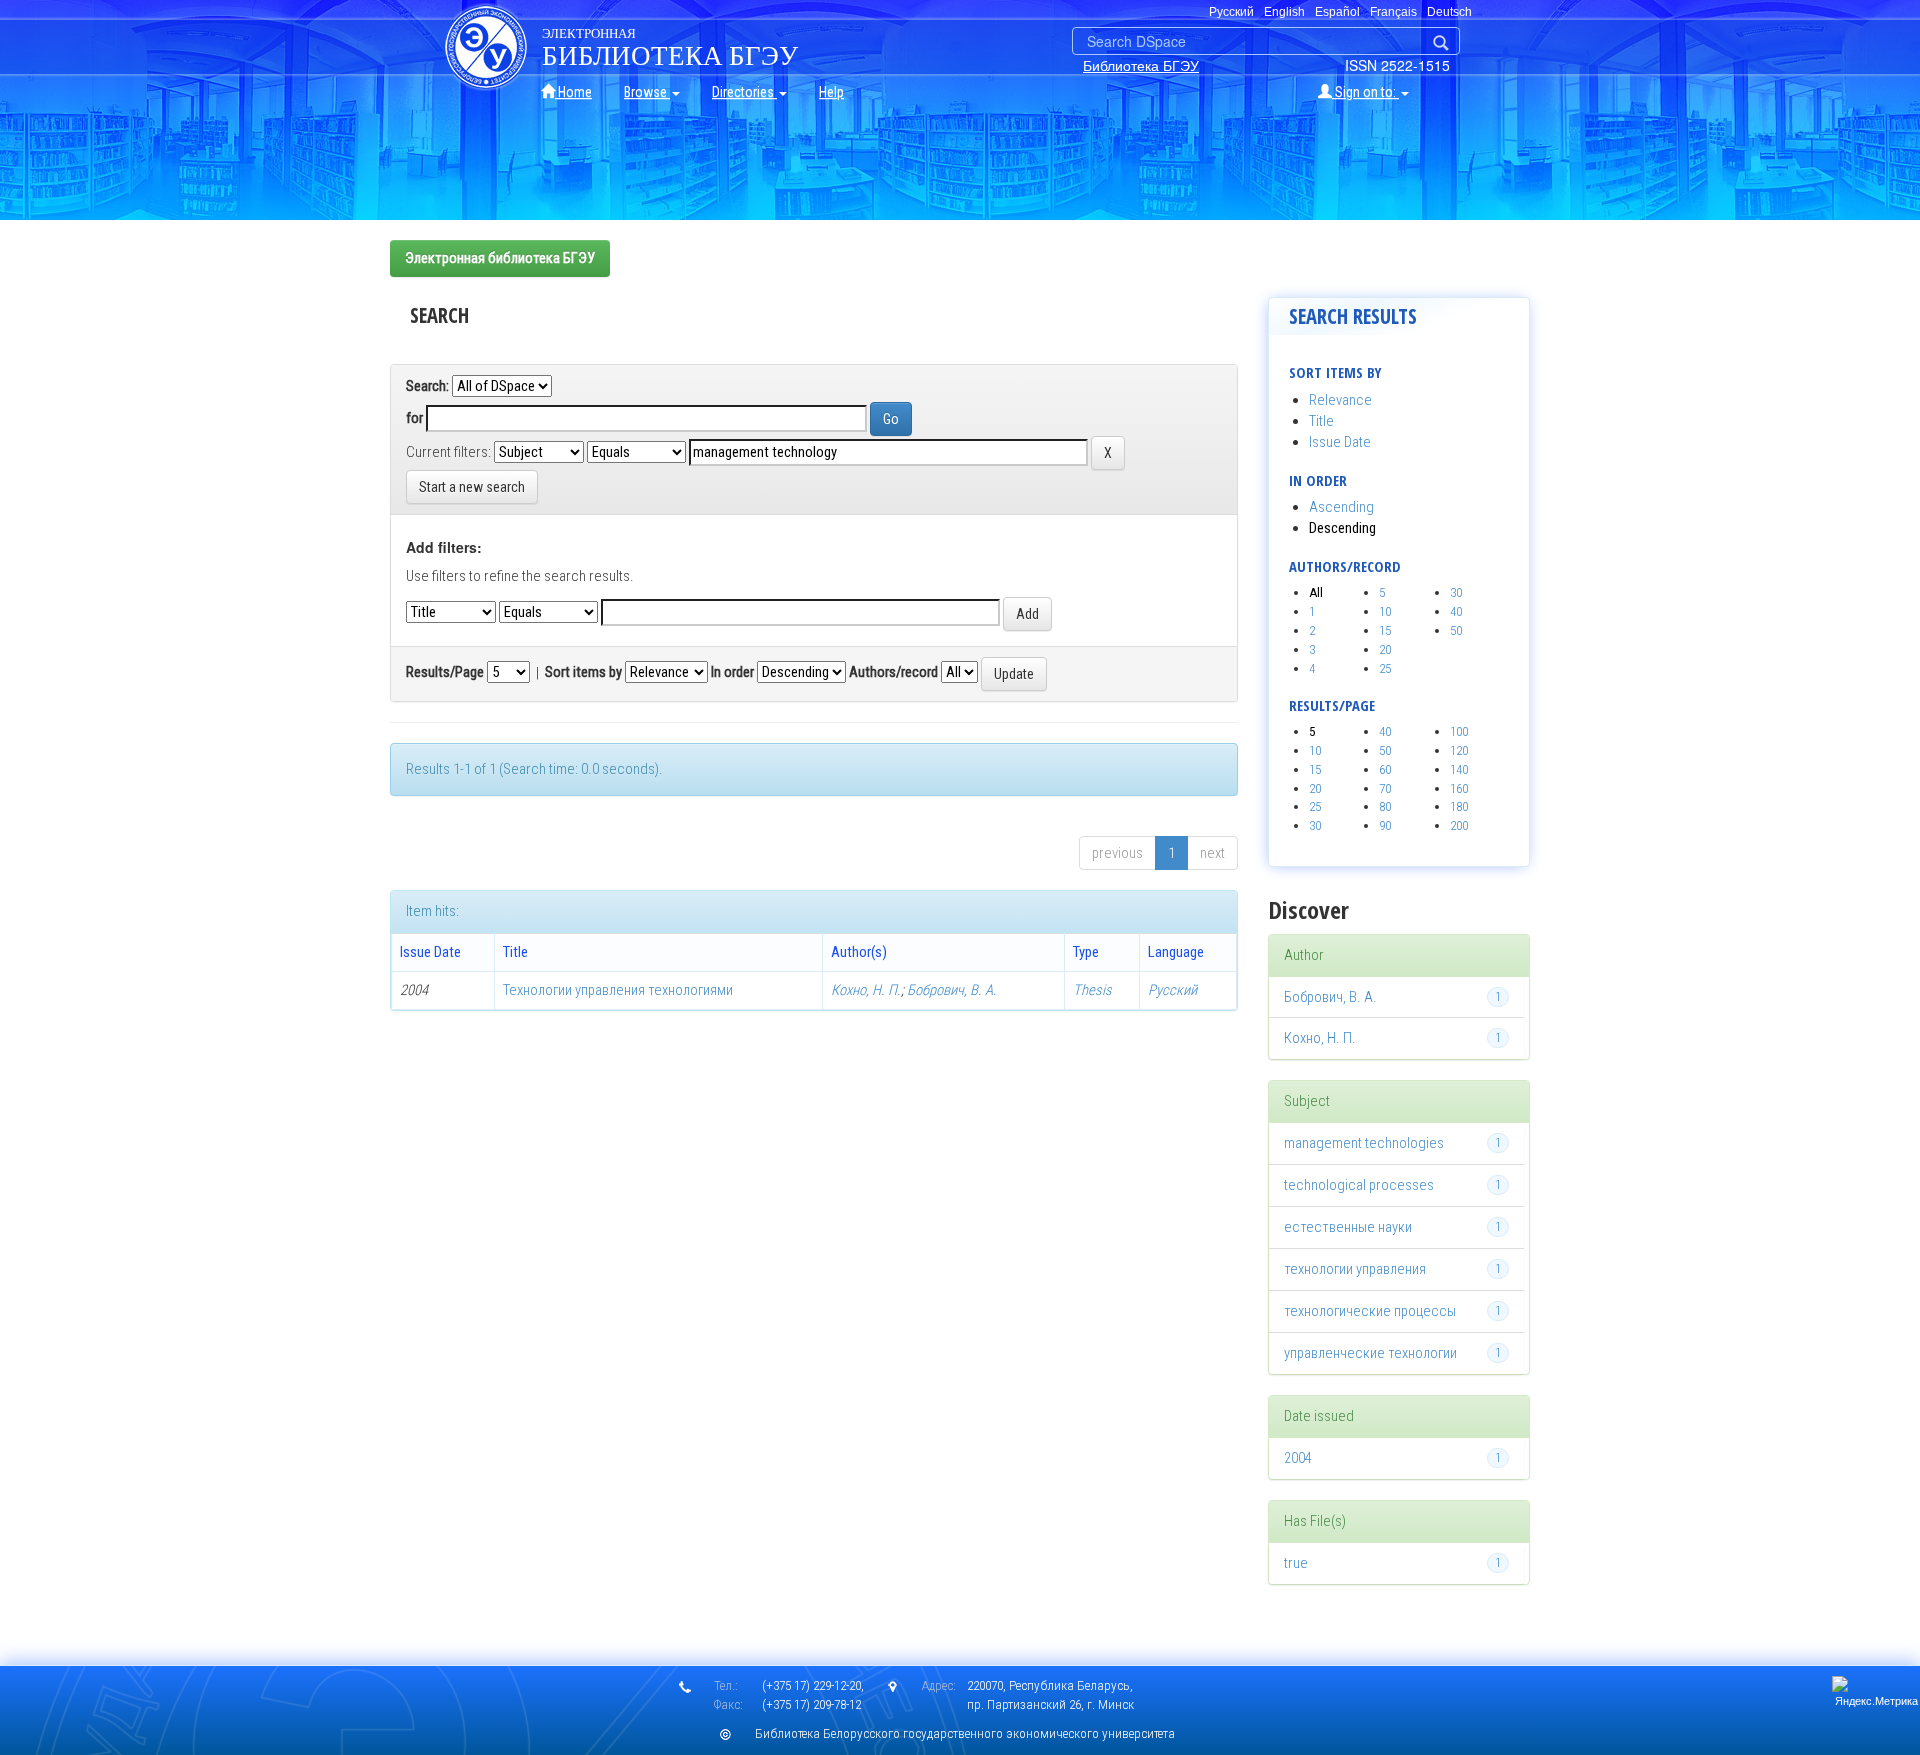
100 (1459, 731)
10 (1385, 611)
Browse (647, 92)
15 (1385, 630)
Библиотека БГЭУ (1141, 65)
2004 (1298, 1458)
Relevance (1340, 400)
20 (1385, 649)
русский (1231, 12)
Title (1321, 421)
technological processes (1359, 1185)
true (1296, 1563)
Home (573, 92)
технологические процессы (1370, 1311)
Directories (744, 92)
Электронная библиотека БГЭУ (500, 258)
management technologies (1364, 1143)
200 (1459, 825)
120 (1459, 750)
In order (732, 672)
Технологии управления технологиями (618, 990)
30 (1456, 592)
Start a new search (472, 487)
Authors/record (893, 672)
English (1284, 12)
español (1337, 12)
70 (1385, 788)
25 (1385, 668)
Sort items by (583, 672)
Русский (1172, 990)
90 (1385, 825)
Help (831, 92)
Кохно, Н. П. (866, 990)
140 (1459, 769)
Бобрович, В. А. (952, 990)
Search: (427, 386)
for (414, 418)
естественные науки (1348, 1227)
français (1393, 12)
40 (1456, 611)
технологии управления (1355, 1269)
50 (1456, 630)
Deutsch (1449, 12)
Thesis (1092, 990)
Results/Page (445, 672)
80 (1385, 806)
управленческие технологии (1370, 1353)
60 (1385, 769)
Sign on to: (1365, 92)
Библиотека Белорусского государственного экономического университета (965, 1733)
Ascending (1341, 507)
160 (1459, 788)
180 (1459, 806)
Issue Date (1340, 442)
